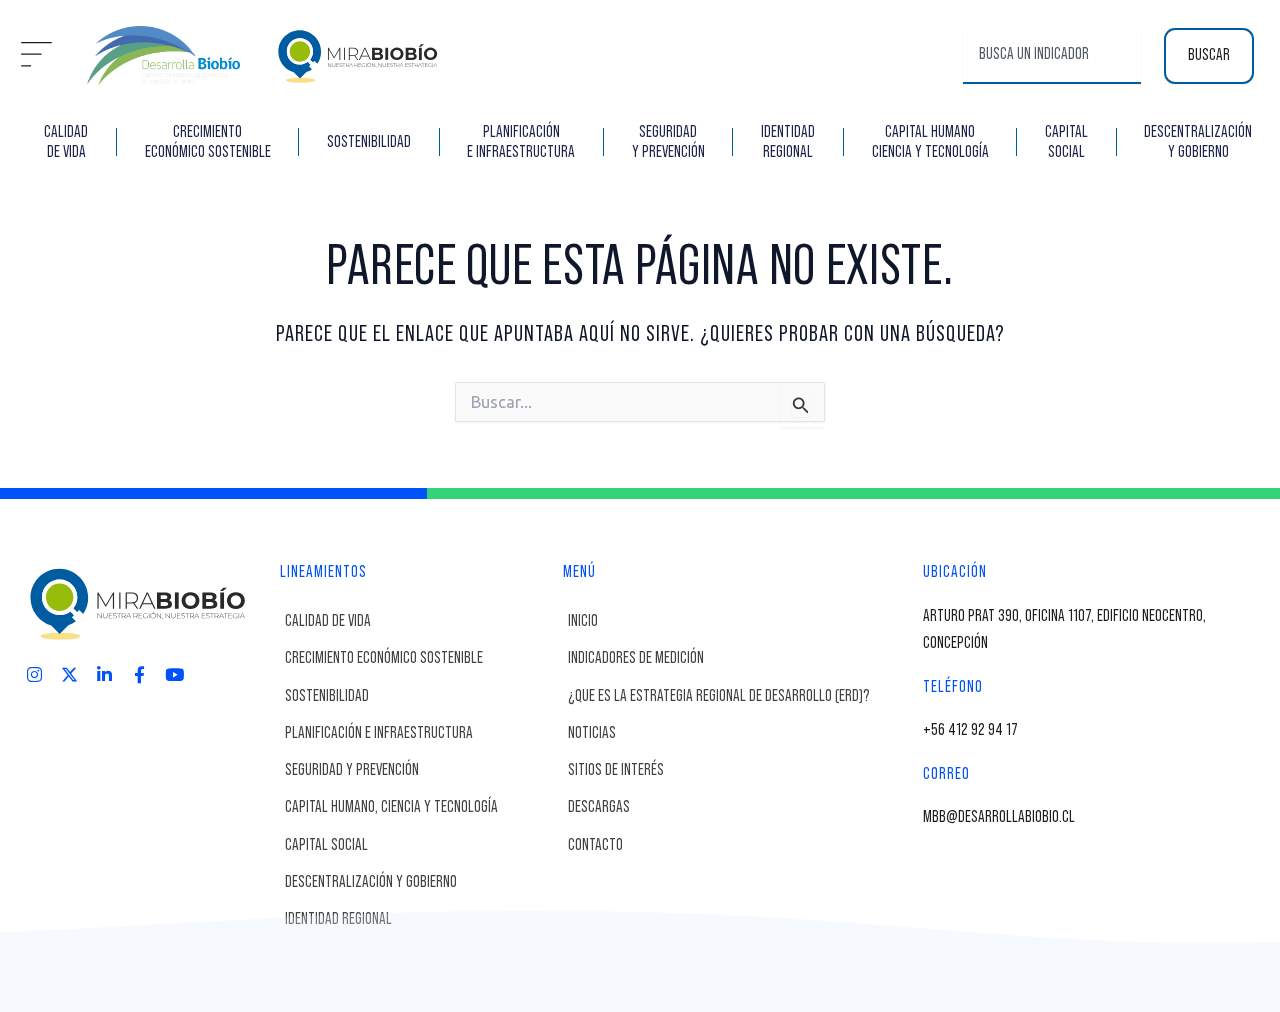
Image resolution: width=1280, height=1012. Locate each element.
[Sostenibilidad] (419, 696)
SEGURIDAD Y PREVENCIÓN (668, 142)
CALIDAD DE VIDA (66, 142)
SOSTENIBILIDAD (369, 142)
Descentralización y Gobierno (1198, 142)
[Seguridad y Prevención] (419, 770)
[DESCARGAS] (740, 807)
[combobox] (1052, 56)
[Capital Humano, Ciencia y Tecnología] (419, 807)
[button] (36, 55)
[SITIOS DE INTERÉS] (740, 770)
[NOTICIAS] (740, 733)
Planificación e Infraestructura (521, 142)
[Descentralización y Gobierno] (419, 882)
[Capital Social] (419, 845)
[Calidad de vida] (419, 621)
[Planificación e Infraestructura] (419, 733)
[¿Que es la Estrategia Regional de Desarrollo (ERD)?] (740, 696)
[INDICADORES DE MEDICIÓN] (740, 658)
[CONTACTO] (740, 845)
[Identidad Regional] (419, 919)
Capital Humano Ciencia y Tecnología (930, 142)
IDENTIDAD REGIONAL (788, 142)
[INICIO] (740, 621)
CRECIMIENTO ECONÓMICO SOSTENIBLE (208, 142)
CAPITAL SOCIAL (1066, 142)
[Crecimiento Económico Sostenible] (419, 658)
